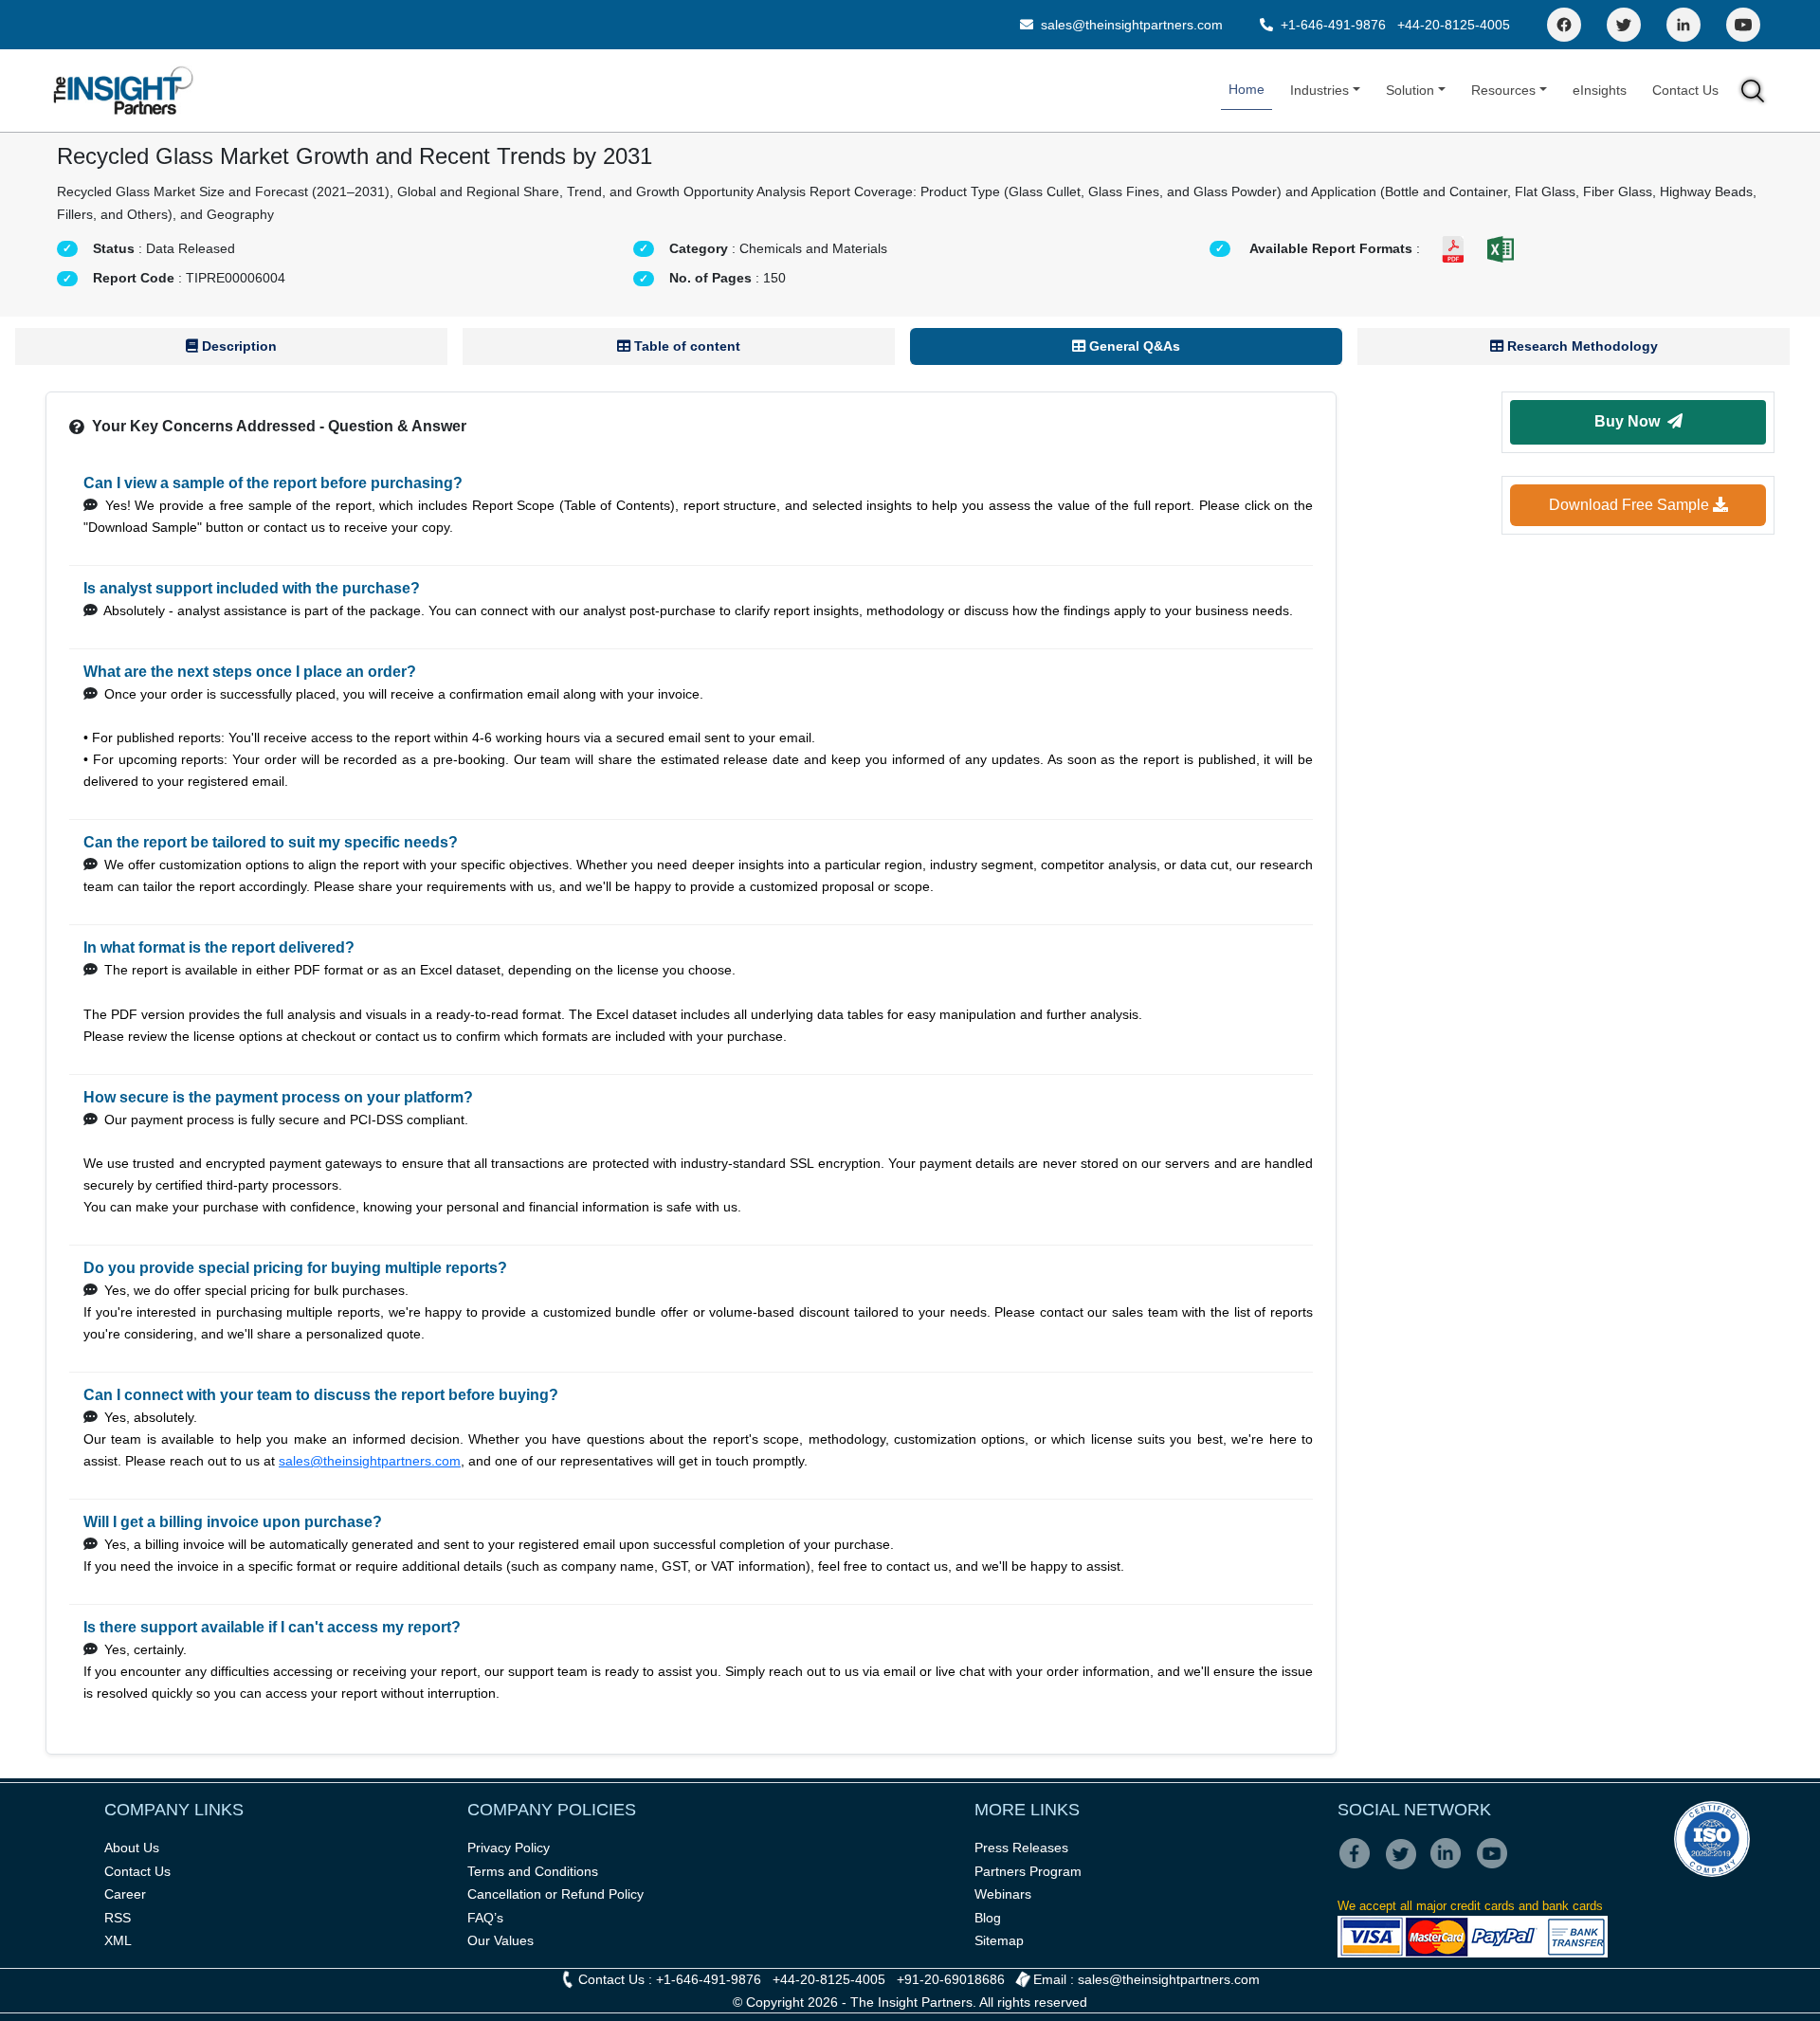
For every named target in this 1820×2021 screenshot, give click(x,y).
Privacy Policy (509, 1848)
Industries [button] (1319, 90)
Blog (988, 1918)
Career (125, 1894)
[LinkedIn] (1683, 25)
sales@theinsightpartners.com (1130, 25)
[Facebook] (1564, 25)
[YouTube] (1743, 25)
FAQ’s (485, 1918)
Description (237, 346)
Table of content (685, 346)
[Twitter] (1624, 25)
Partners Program (1028, 1871)
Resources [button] (1503, 90)
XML (118, 1940)
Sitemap (999, 1940)
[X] (1406, 1866)
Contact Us (1685, 90)
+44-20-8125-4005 (1454, 25)
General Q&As (1133, 346)
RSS (118, 1918)
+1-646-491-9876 (1333, 25)
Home (1247, 89)
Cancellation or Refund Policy (555, 1894)
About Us (132, 1848)
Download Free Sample (1631, 505)
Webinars (1003, 1894)
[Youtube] (1496, 1866)
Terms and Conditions (533, 1871)
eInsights (1600, 90)
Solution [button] (1410, 90)
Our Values (500, 1940)
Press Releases (1021, 1848)
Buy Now (1631, 421)
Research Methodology (1581, 346)
